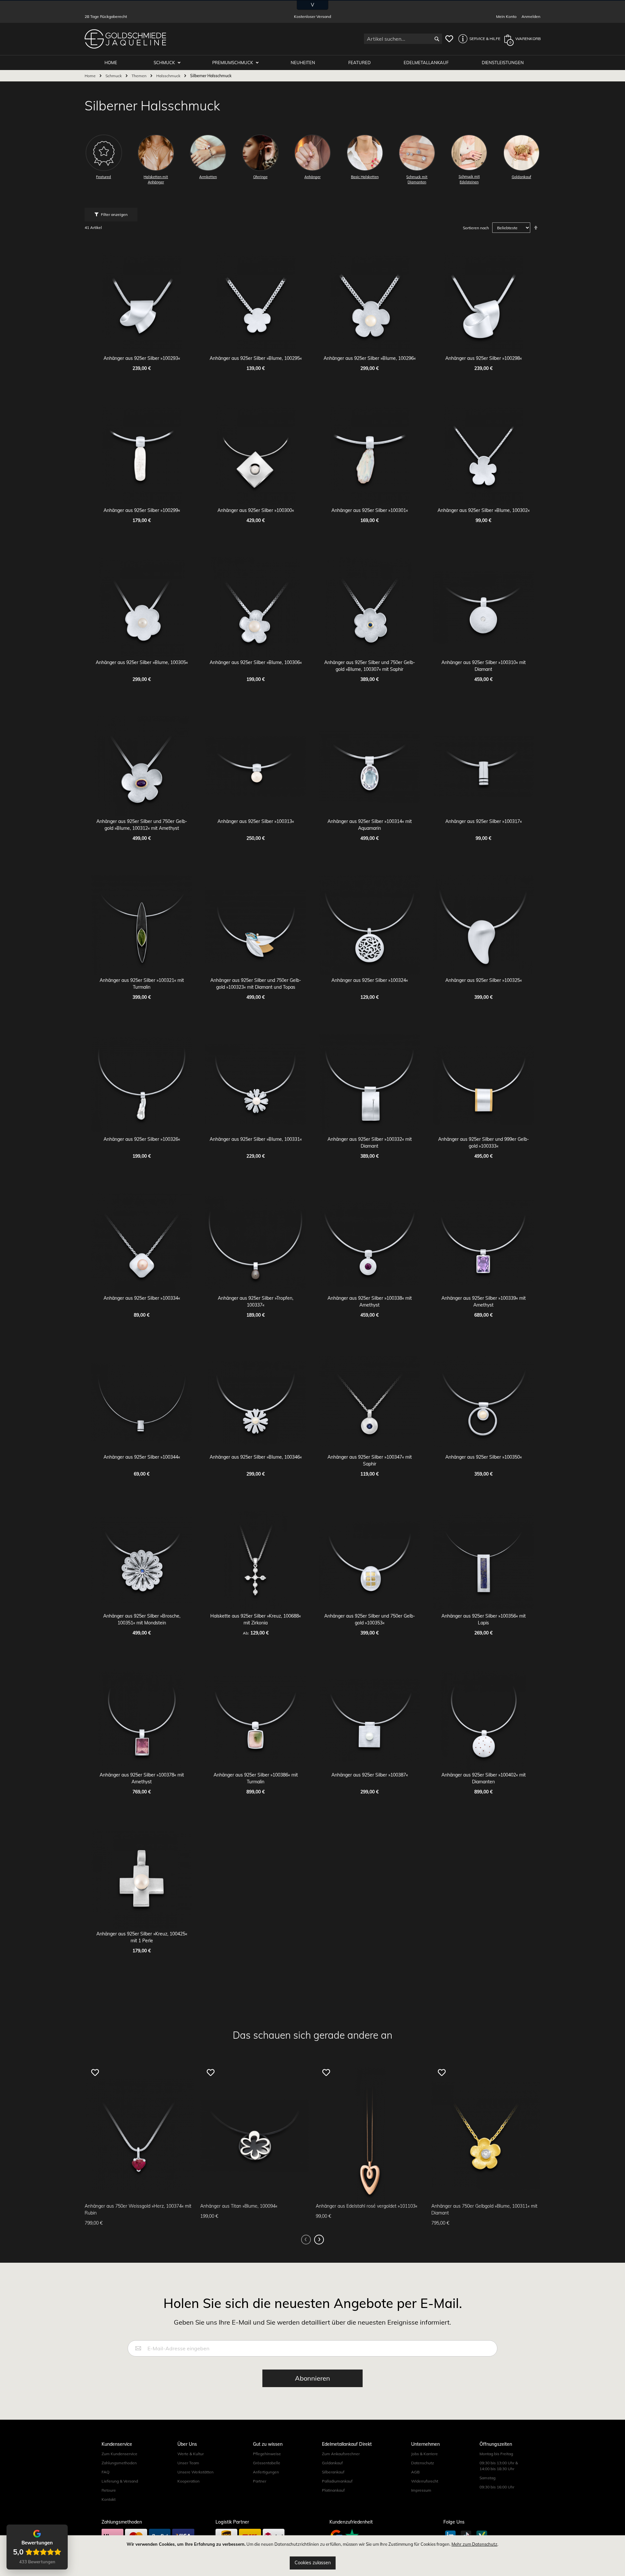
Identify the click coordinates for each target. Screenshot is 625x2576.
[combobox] (403, 39)
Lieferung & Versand (120, 2481)
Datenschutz (423, 2463)
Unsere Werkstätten (195, 2472)
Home (91, 76)
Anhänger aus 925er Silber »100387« (370, 1775)
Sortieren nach (476, 228)
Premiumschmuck (233, 63)
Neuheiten (303, 63)
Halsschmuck (169, 76)
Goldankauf (332, 2463)
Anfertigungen (266, 2472)
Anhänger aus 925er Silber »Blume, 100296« (370, 358)
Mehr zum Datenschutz (474, 2544)
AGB (415, 2472)
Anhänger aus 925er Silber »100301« (370, 510)
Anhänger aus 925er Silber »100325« (484, 980)
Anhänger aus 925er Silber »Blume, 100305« (142, 662)
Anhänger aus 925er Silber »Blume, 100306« (256, 662)
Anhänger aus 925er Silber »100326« (142, 1139)
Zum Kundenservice (119, 2454)
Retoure (109, 2490)
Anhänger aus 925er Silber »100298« (484, 358)
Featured (360, 63)
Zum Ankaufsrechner (341, 2454)
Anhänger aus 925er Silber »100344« (142, 1457)
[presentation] (319, 2240)
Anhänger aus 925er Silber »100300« (256, 510)
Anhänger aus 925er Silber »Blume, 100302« (484, 510)
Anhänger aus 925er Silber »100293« (142, 358)
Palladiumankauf (337, 2481)
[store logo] (125, 39)
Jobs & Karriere (424, 2454)
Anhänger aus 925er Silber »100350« (484, 1457)
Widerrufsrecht (425, 2481)
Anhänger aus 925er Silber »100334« (142, 1298)
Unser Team (188, 2463)
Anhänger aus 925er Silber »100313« (256, 821)
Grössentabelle (267, 2463)
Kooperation (188, 2481)
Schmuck (165, 63)
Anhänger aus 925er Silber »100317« (484, 821)
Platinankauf (333, 2490)
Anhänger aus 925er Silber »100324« (370, 980)
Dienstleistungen (503, 63)
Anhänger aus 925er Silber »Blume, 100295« (256, 358)
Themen (139, 76)
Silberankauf (333, 2472)
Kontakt (109, 2499)
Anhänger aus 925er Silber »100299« (142, 510)
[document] (312, 2556)
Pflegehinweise (267, 2454)
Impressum (421, 2490)
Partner (260, 2481)
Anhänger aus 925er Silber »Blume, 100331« (256, 1139)
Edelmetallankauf (426, 63)
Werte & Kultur (191, 2454)
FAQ (105, 2472)
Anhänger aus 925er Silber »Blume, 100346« (256, 1457)
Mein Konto (506, 16)
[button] (478, 39)
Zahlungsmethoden (119, 2463)
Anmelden (531, 16)
